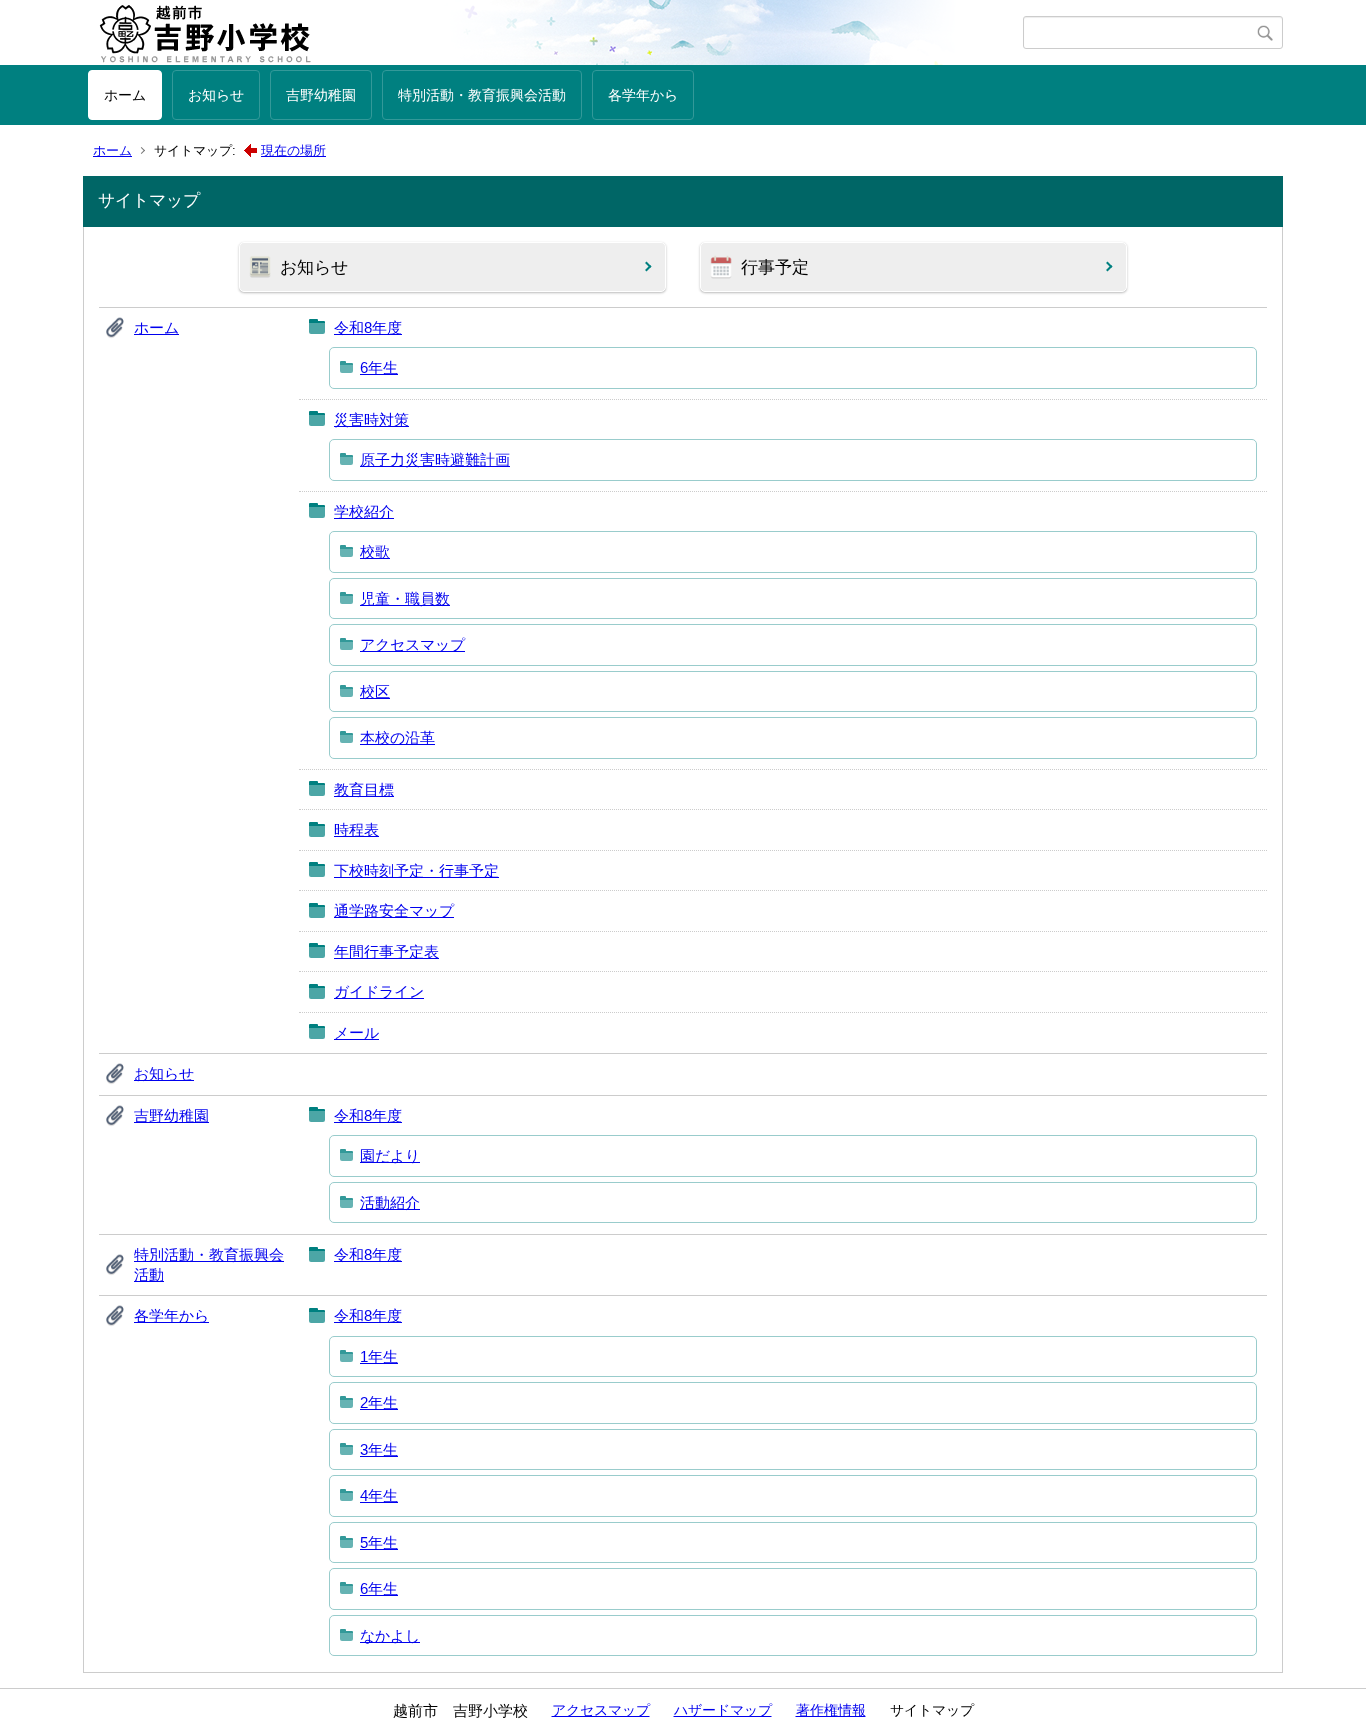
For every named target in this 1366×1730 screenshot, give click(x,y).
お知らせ (216, 95)
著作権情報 (831, 1710)
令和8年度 (368, 327)
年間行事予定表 (386, 951)
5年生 (379, 1542)
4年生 (379, 1495)
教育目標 (364, 789)
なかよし (390, 1635)
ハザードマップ (723, 1710)
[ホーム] (555, 33)
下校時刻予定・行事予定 (416, 870)
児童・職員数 (405, 598)
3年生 (379, 1449)
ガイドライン (379, 991)
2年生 (379, 1402)
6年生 (379, 367)
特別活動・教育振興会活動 (482, 95)
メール (356, 1032)
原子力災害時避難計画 (435, 459)
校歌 (375, 551)
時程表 (356, 829)
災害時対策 (371, 419)
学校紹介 (364, 511)
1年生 (379, 1356)
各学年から (643, 95)
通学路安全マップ (394, 910)
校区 (375, 691)
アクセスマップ (412, 644)
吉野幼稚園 (321, 95)
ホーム (125, 95)
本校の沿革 (397, 737)
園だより (390, 1155)
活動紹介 (390, 1202)
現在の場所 (293, 150)
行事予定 (775, 267)
